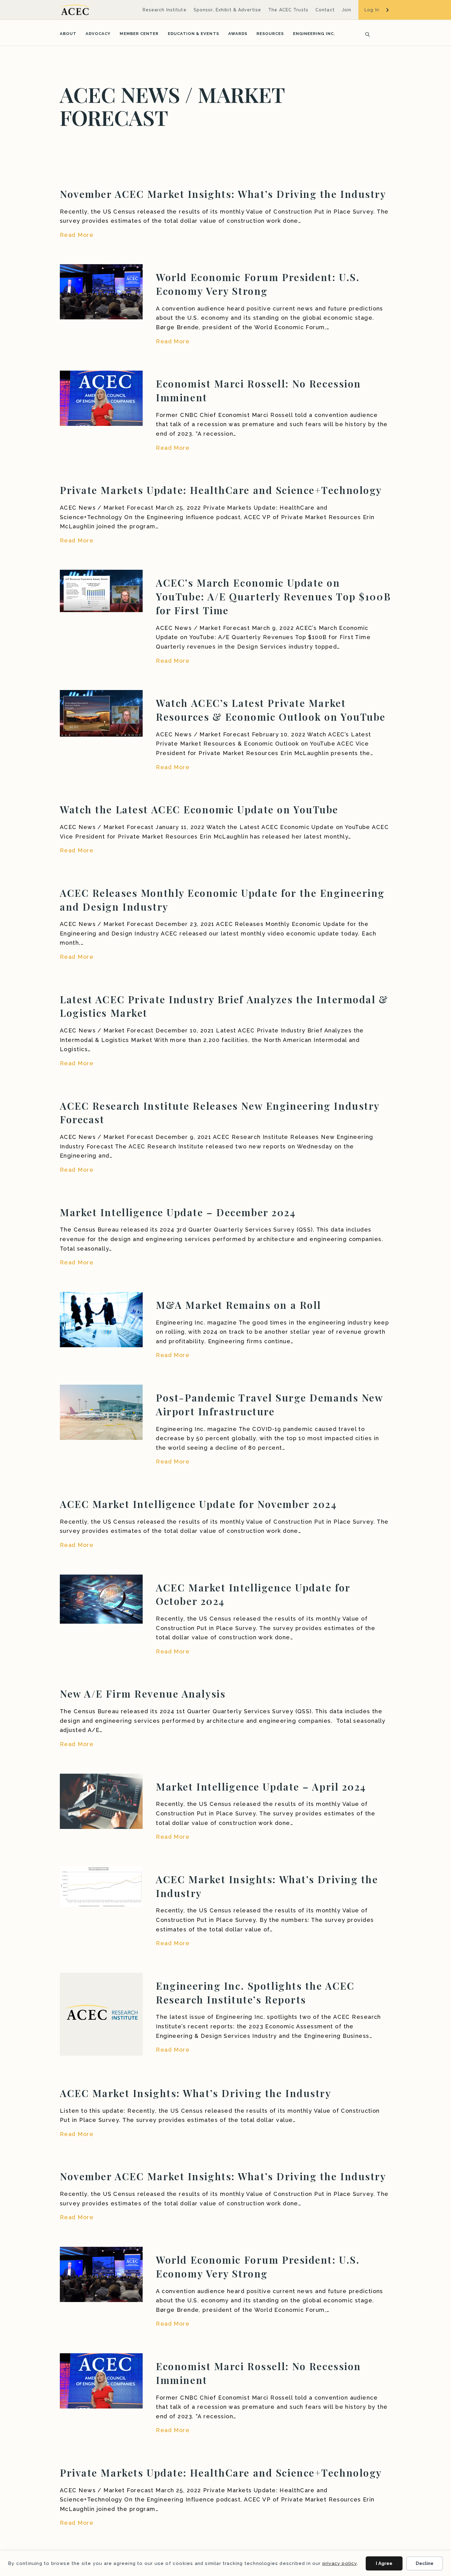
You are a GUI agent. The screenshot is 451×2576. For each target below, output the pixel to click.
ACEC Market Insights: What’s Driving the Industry (195, 2093)
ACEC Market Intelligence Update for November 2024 (198, 1504)
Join (347, 10)
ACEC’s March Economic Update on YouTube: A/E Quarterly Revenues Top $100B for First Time (273, 596)
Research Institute (165, 10)
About (68, 34)
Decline (425, 2563)
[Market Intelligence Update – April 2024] (101, 1801)
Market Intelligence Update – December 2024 (178, 1212)
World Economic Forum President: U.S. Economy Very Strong (258, 284)
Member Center (139, 34)
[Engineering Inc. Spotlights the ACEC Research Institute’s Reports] (101, 2013)
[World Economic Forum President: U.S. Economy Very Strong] (101, 291)
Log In (372, 10)
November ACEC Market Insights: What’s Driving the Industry (223, 194)
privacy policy (340, 2563)
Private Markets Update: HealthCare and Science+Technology (221, 490)
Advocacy (98, 34)
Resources (270, 34)
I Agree (384, 2563)
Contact (325, 10)
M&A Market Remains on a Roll (239, 1305)
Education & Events (193, 34)
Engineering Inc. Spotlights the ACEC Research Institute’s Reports (255, 1992)
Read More (77, 235)
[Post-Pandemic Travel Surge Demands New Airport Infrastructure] (101, 1412)
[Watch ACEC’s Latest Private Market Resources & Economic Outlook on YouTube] (101, 713)
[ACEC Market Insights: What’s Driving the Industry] (101, 1886)
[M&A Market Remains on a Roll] (101, 1319)
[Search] (366, 34)
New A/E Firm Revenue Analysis (143, 1693)
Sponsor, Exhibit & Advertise (227, 10)
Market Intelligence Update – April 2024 (261, 1786)
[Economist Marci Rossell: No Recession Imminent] (101, 398)
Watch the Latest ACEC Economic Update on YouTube (199, 809)
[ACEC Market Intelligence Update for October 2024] (101, 1599)
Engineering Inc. (314, 34)
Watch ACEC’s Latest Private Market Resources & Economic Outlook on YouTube (271, 710)
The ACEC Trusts (288, 10)
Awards (238, 34)
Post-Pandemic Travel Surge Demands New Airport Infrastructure (269, 1404)
